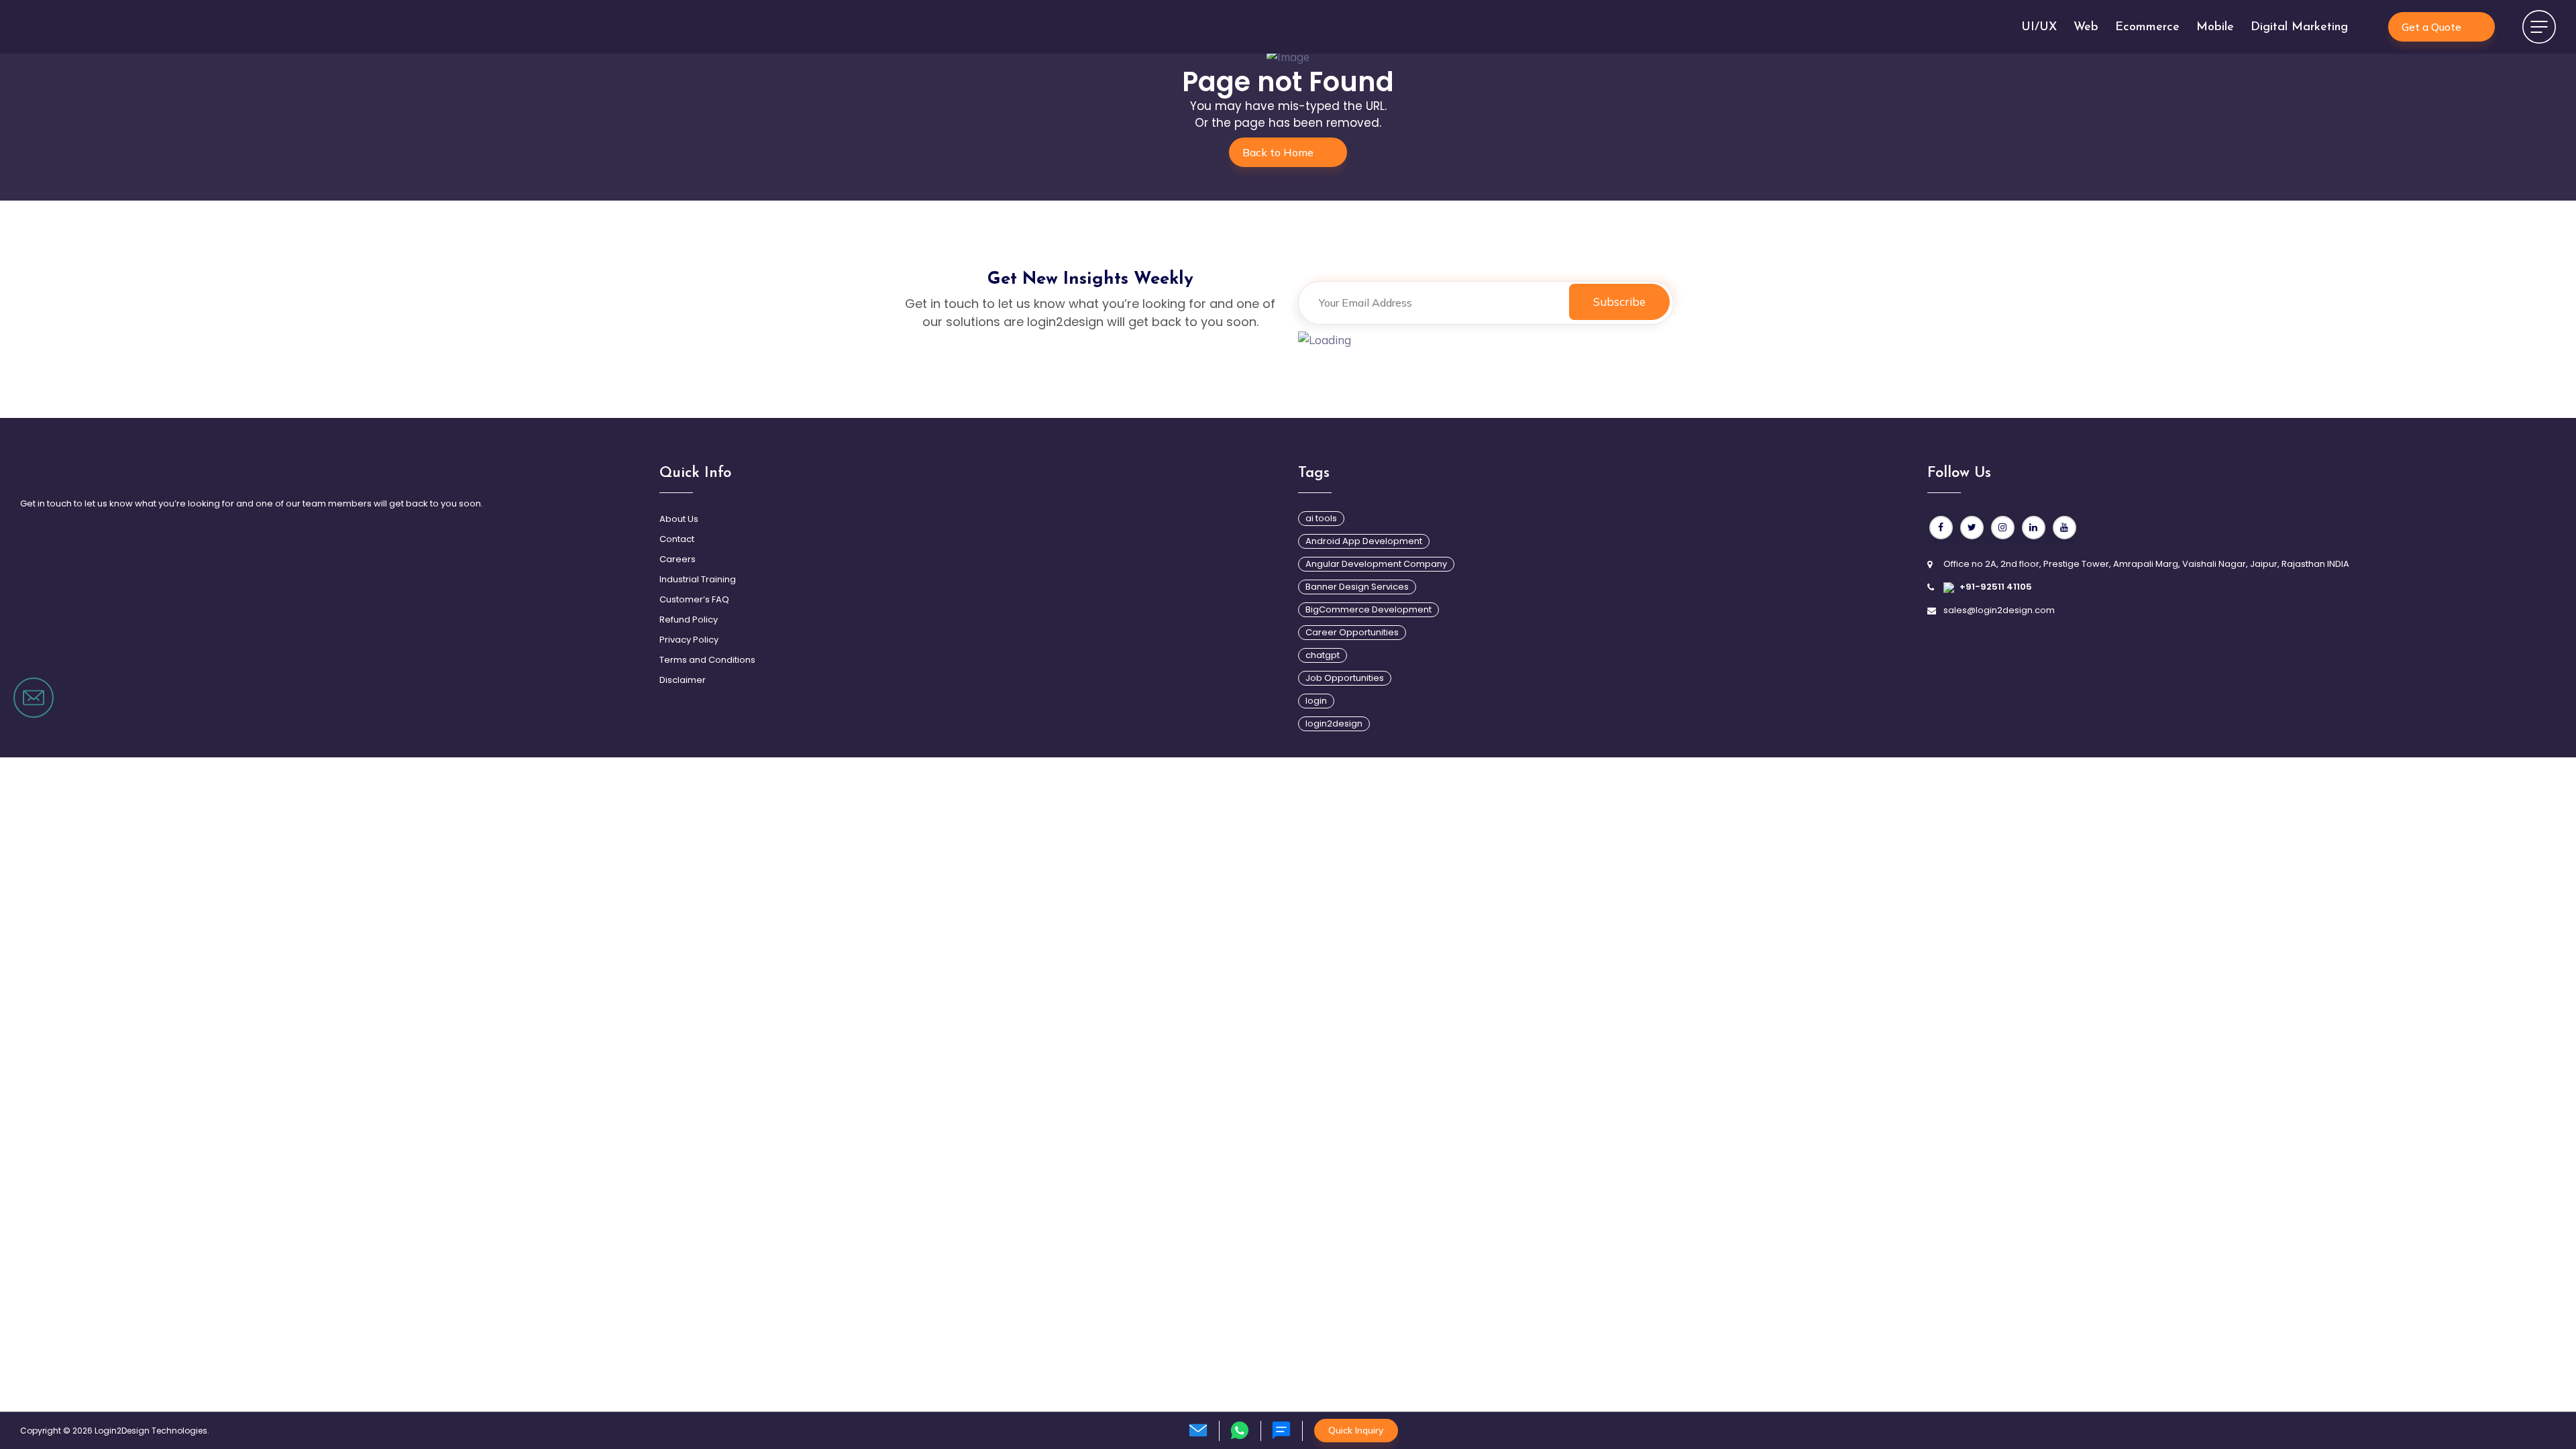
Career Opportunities (1352, 632)
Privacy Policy (689, 640)
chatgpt (1323, 655)
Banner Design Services (1357, 587)
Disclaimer (683, 680)
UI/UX (2039, 28)
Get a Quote (2431, 27)
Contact (677, 539)
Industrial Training (698, 579)
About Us (679, 519)
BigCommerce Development (1368, 609)
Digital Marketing (2299, 28)
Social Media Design (677, 763)
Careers (678, 559)
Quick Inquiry (1356, 1430)
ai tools (1321, 518)
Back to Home (1278, 152)
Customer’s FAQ (694, 599)
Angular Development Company (1376, 564)
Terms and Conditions (707, 660)
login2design (1334, 723)
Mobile (2215, 28)
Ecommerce (2147, 28)
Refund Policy (689, 620)
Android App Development (1364, 541)
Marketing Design (668, 788)
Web (2086, 28)
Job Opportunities (1345, 678)
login (1316, 701)
